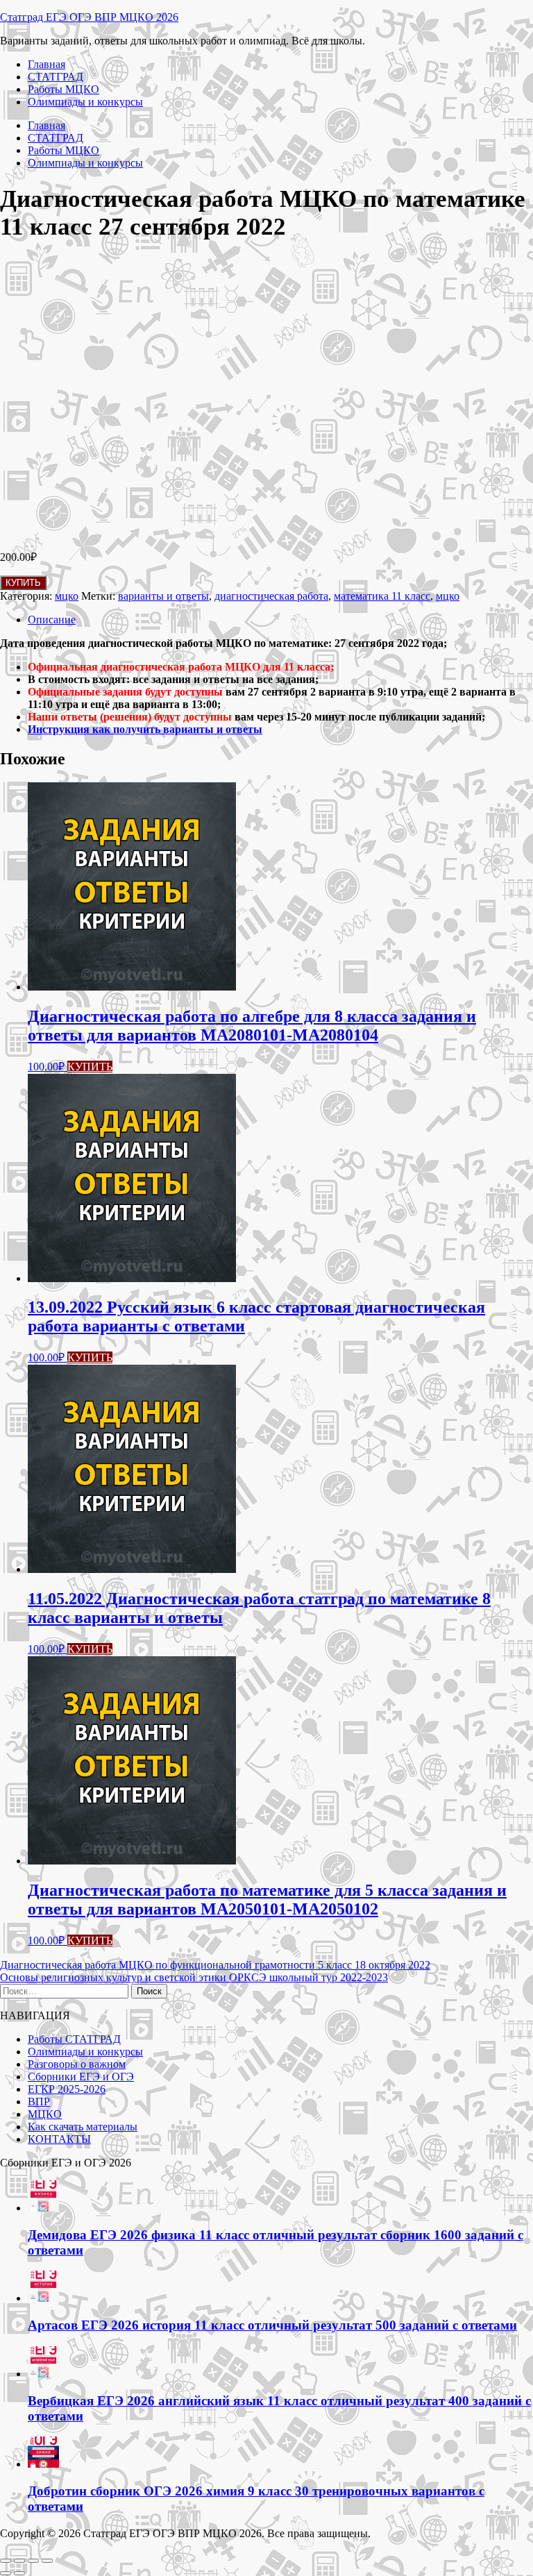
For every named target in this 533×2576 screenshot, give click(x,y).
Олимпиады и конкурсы (85, 102)
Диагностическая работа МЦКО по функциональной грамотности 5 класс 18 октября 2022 (215, 1965)
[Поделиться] (33, 2561)
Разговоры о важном (77, 2064)
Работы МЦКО (64, 89)
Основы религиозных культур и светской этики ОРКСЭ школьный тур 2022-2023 (194, 1977)
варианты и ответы (163, 596)
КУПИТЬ (23, 583)
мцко (67, 596)
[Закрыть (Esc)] (47, 2561)
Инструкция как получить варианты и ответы (145, 729)
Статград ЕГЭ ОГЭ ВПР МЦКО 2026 (89, 17)
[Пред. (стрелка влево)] (6, 2573)
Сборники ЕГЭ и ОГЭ (81, 2077)
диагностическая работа (271, 596)
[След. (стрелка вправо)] (19, 2573)
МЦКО (45, 2114)
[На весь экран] (19, 2561)
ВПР (39, 2102)
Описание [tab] (52, 620)
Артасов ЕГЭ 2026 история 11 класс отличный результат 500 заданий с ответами (272, 2325)
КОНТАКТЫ (59, 2139)
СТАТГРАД (56, 77)
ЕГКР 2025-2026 (67, 2089)
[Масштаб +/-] (6, 2561)
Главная (46, 64)
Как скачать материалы (83, 2127)
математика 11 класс (382, 596)
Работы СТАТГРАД (74, 2039)
